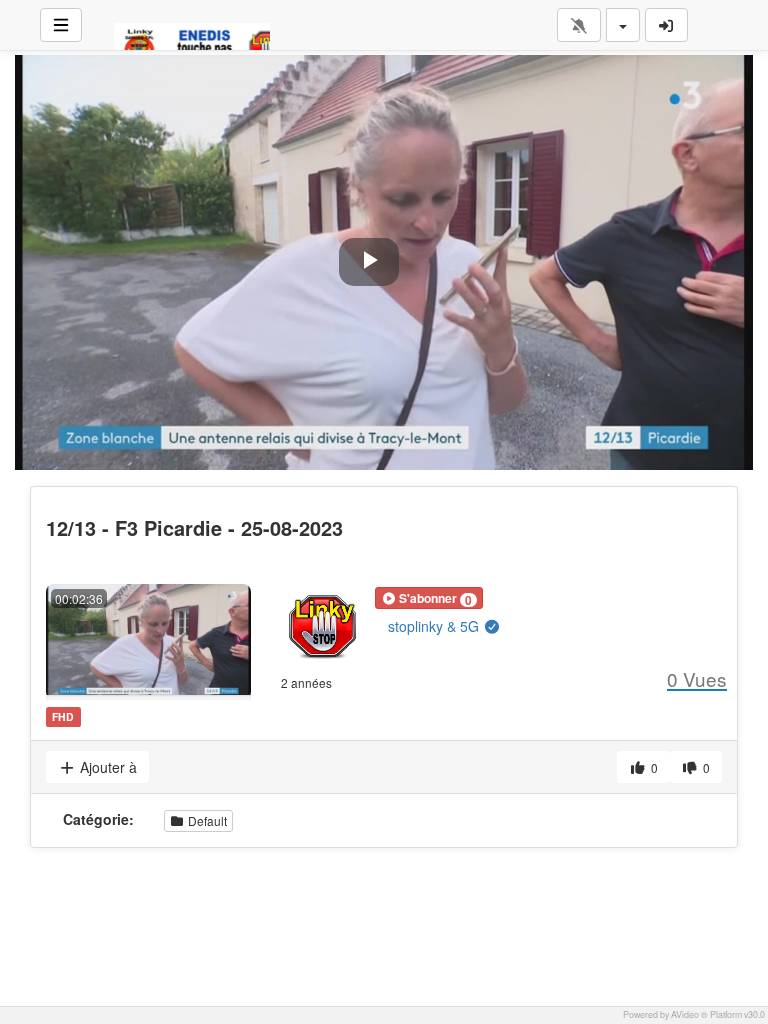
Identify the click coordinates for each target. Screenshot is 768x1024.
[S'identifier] (667, 25)
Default (206, 820)
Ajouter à (106, 767)
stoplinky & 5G (435, 626)
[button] (429, 598)
